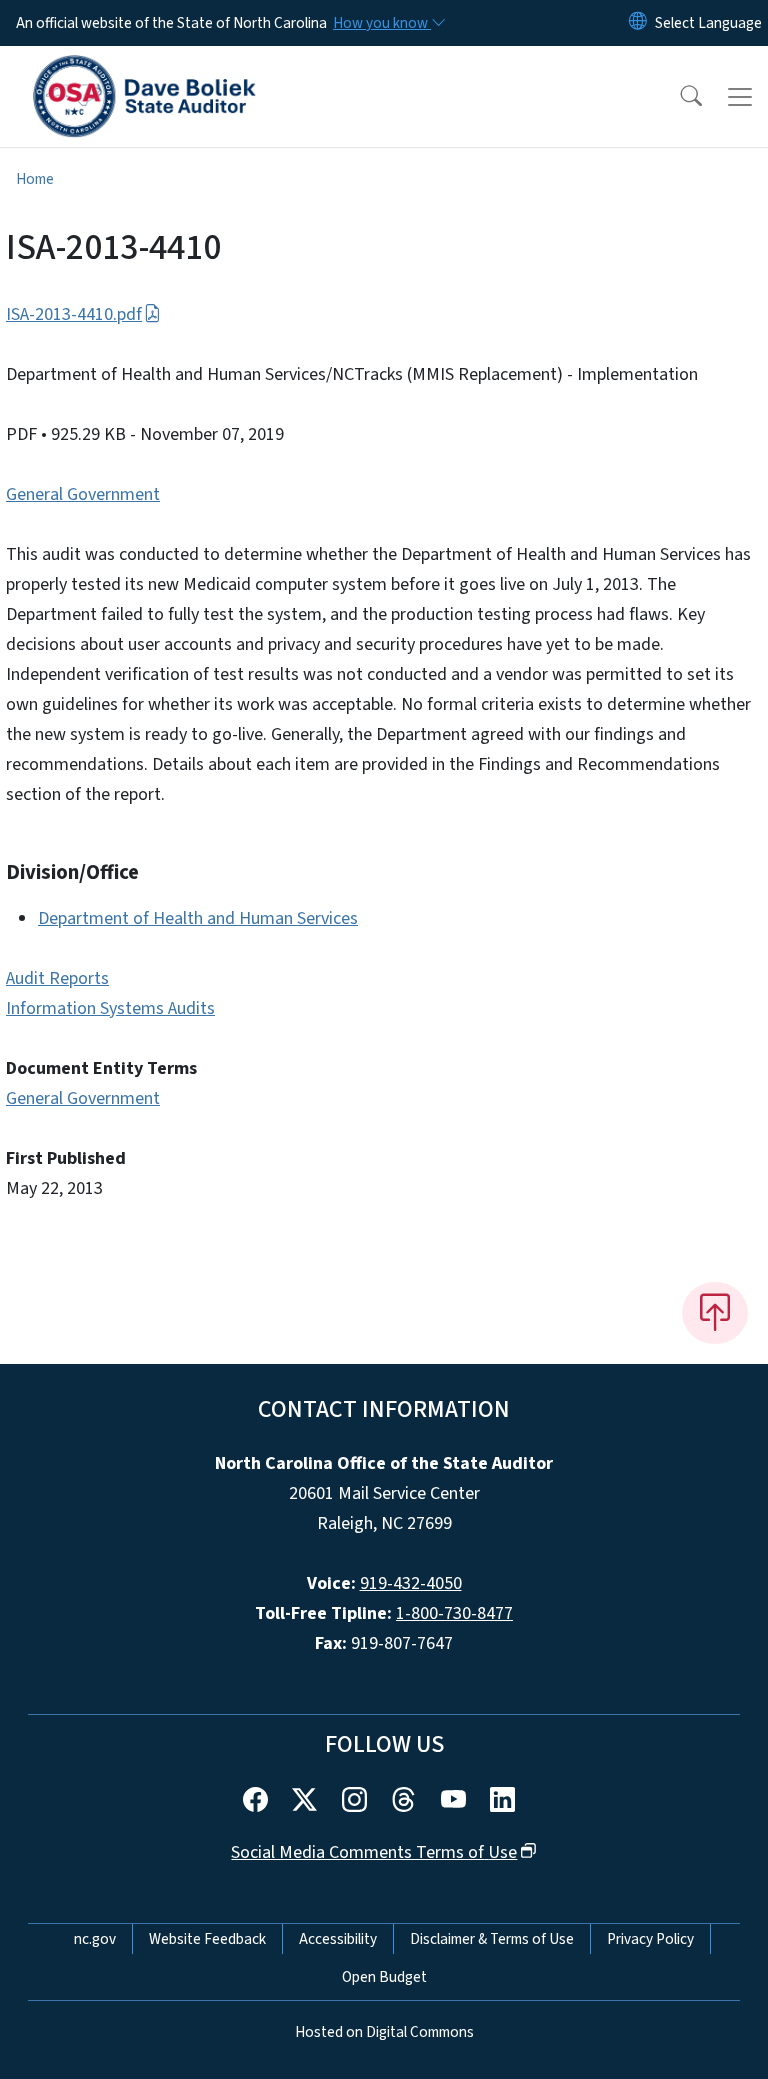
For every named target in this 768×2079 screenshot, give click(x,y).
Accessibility (338, 1939)
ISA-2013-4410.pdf (74, 314)
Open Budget (384, 1977)
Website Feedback (207, 1939)
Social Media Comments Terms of (374, 1852)
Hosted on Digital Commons (384, 2032)
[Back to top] (715, 1313)
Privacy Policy (650, 1939)
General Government (83, 494)
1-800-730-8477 (454, 1613)
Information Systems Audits (110, 1008)
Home (35, 179)
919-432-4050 (411, 1583)
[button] (678, 97)
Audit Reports (57, 978)
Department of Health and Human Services (198, 918)
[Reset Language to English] (638, 23)
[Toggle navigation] (740, 97)
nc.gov (95, 1939)
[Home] (144, 69)
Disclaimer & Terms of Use (492, 1939)
